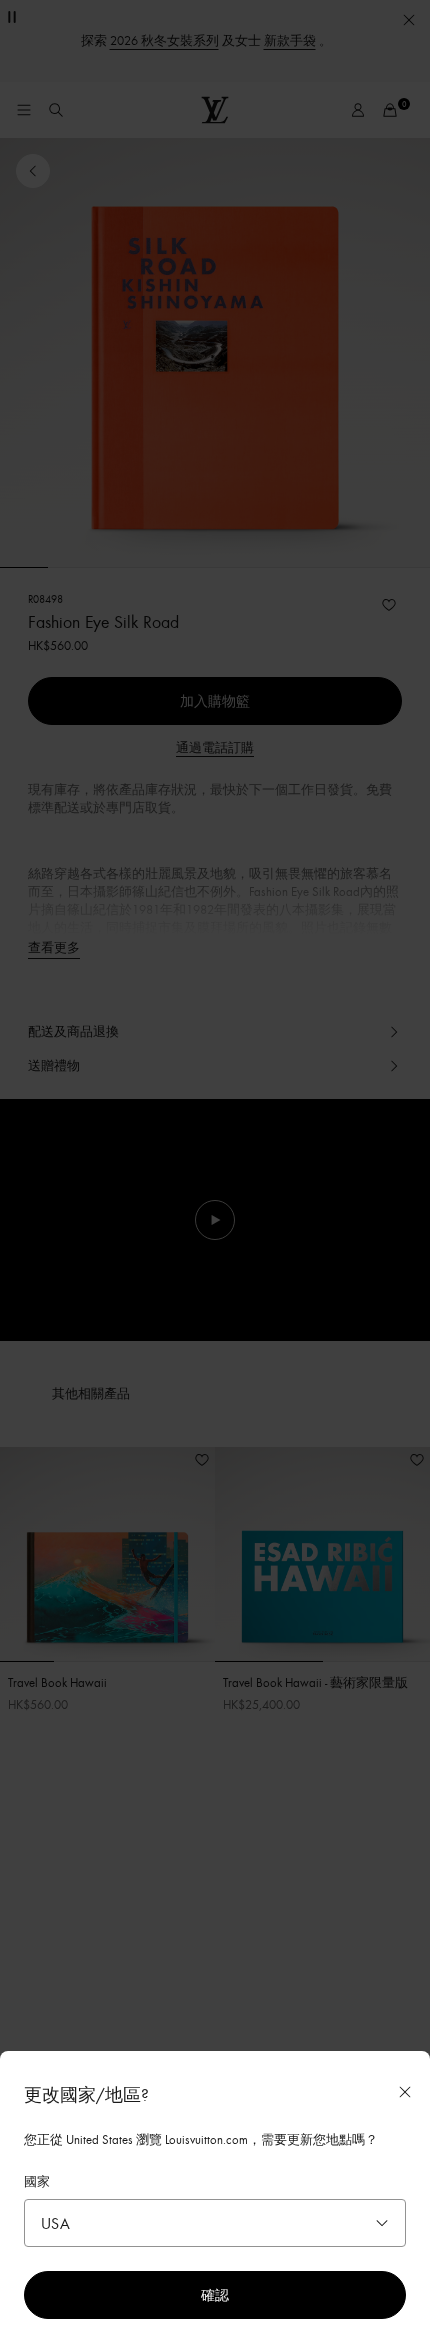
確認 (215, 2294)
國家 (37, 2181)
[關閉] (405, 2092)
